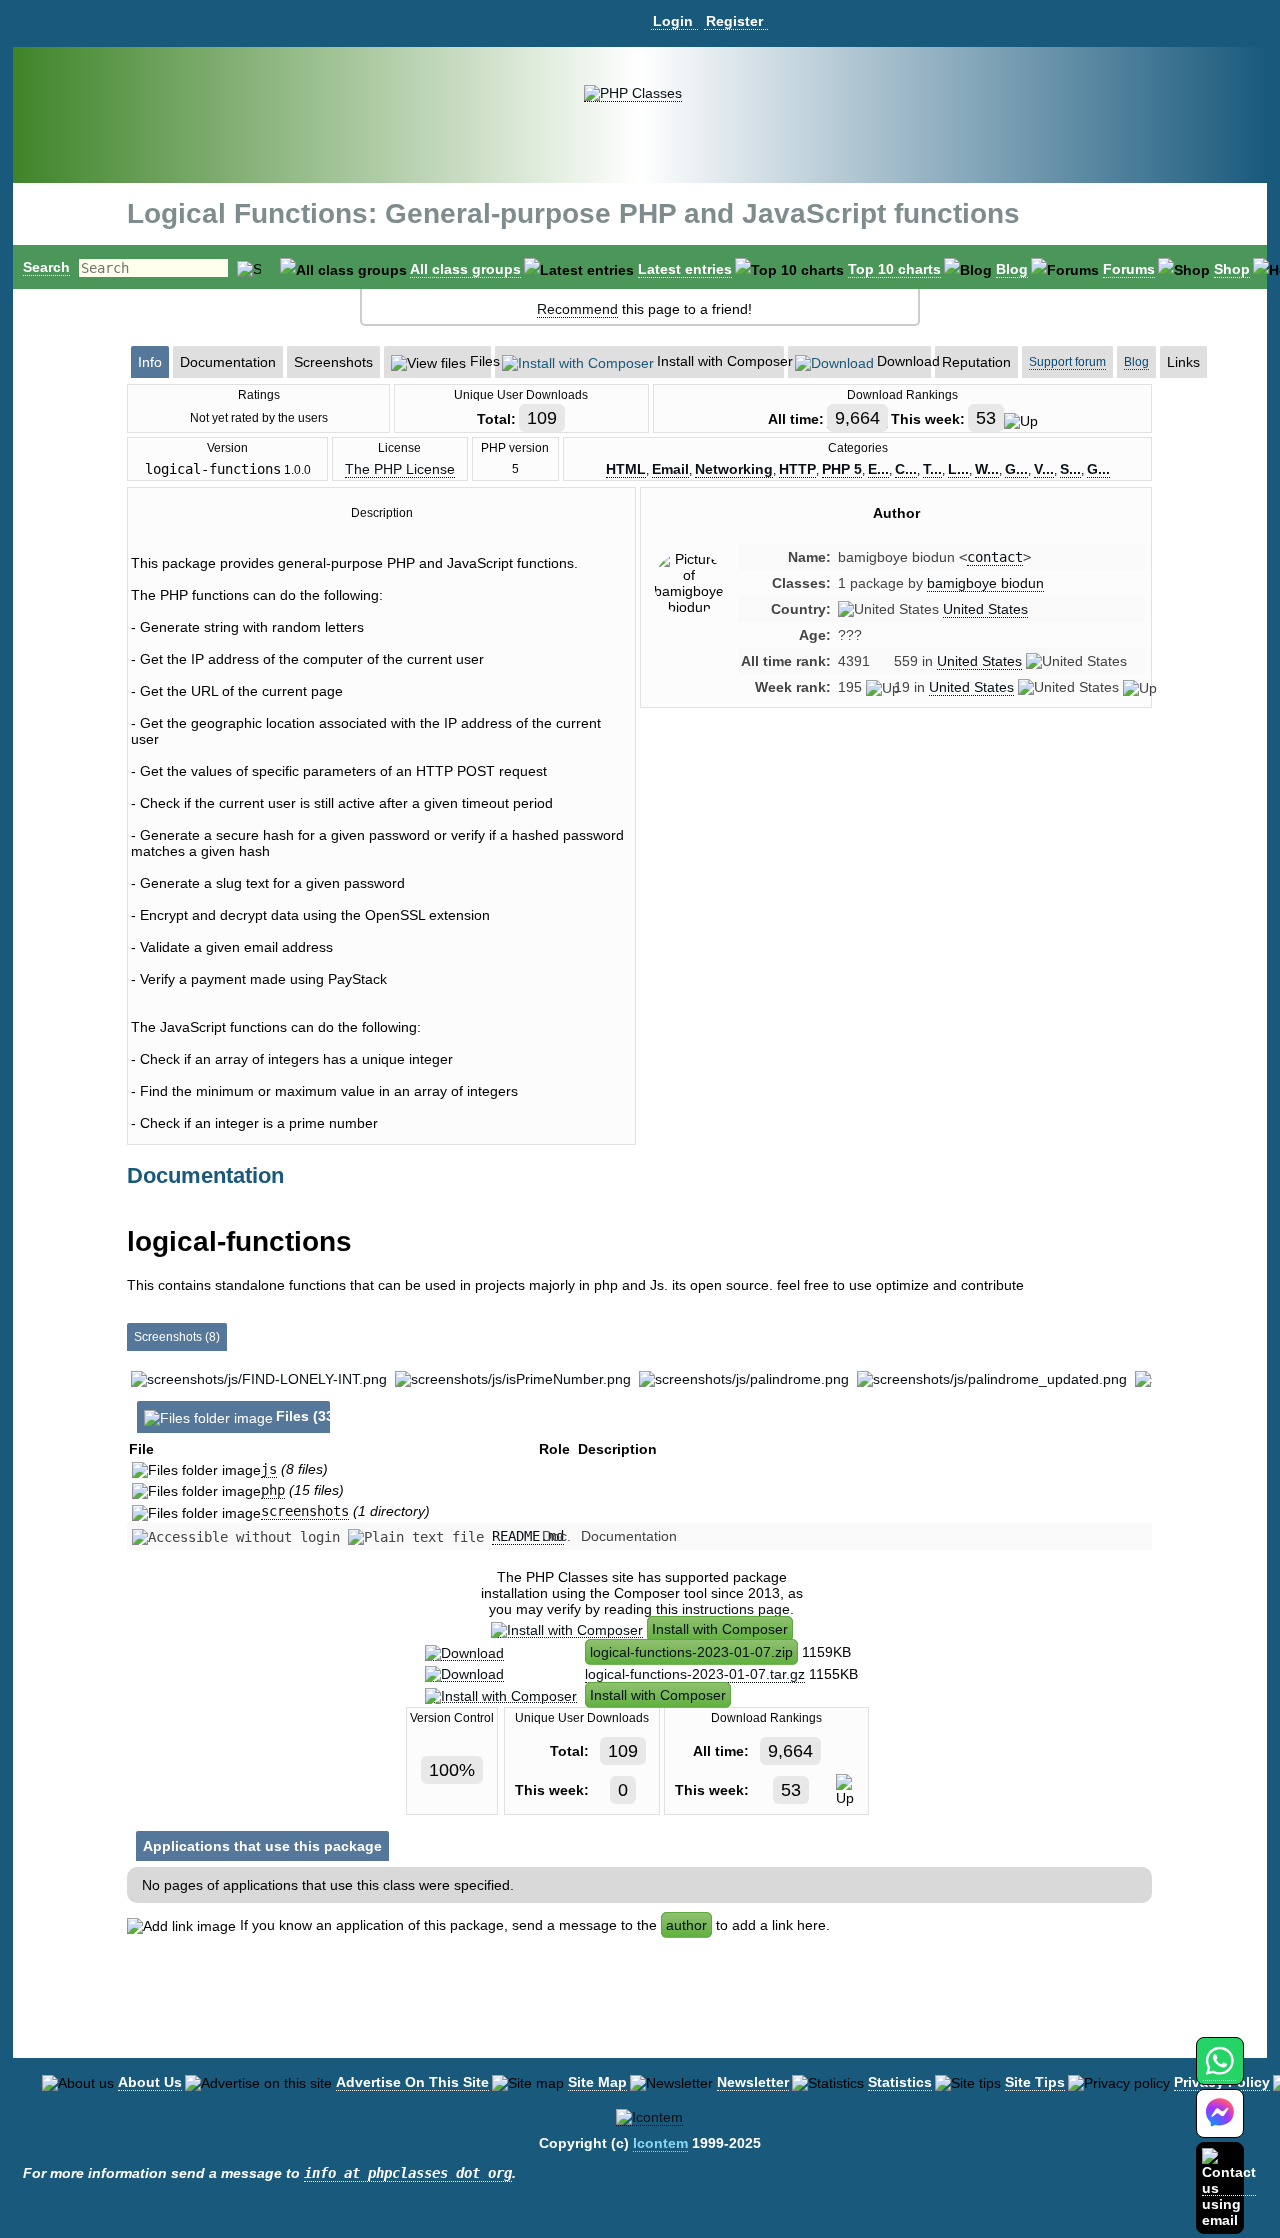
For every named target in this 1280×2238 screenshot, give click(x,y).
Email (670, 469)
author (686, 1925)
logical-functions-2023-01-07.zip (691, 1652)
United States (985, 609)
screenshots (305, 1511)
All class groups (465, 269)
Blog (1012, 269)
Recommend (577, 309)
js (269, 1469)
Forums (1129, 269)
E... (878, 469)
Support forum (1067, 362)
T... (932, 469)
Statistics (900, 2082)
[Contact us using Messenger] (1220, 2125)
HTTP (797, 469)
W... (987, 469)
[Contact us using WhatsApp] (1219, 2072)
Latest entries (685, 269)
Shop (1232, 269)
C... (906, 469)
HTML (626, 469)
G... (1016, 469)
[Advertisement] (896, 893)
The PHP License (400, 469)
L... (958, 469)
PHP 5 (842, 469)
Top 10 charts (894, 269)
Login (673, 21)
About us (150, 2082)
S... (1070, 469)
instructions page (736, 1609)
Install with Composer (720, 1629)
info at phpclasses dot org (408, 2173)
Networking (734, 469)
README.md (528, 1536)
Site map (597, 2082)
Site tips (1035, 2082)
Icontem (660, 2143)
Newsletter (753, 2082)
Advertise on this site (412, 2082)
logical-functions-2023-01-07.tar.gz (695, 1674)
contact (995, 557)
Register (734, 21)
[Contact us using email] (1229, 2187)
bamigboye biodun (985, 583)
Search (46, 267)
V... (1044, 469)
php (273, 1490)
